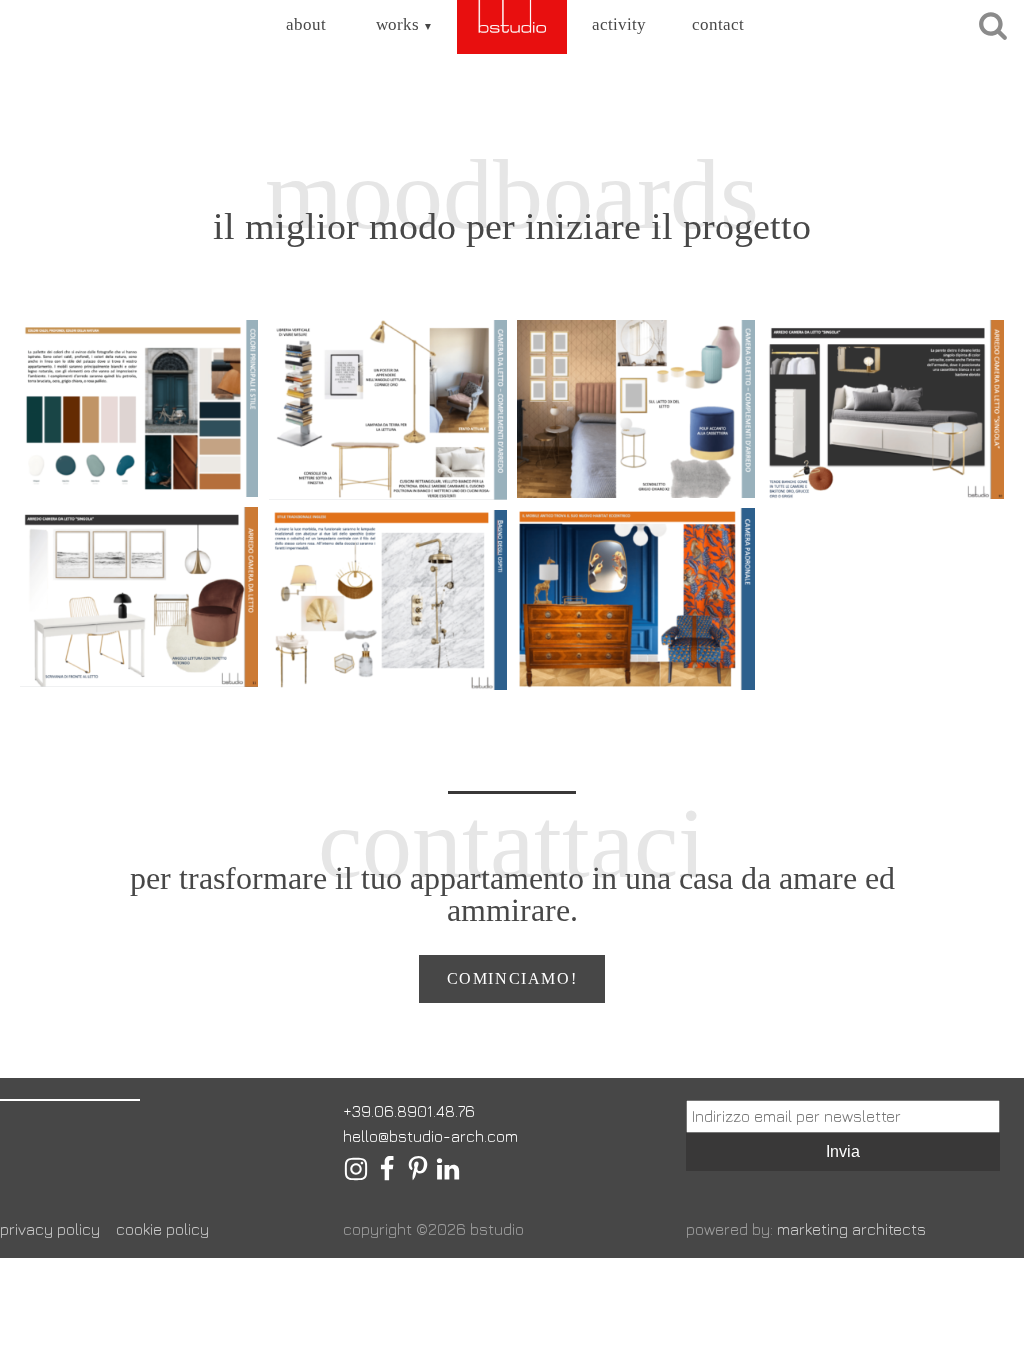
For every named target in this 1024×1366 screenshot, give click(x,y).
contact (718, 24)
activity (619, 24)
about (306, 24)
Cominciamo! (512, 978)
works (404, 24)
